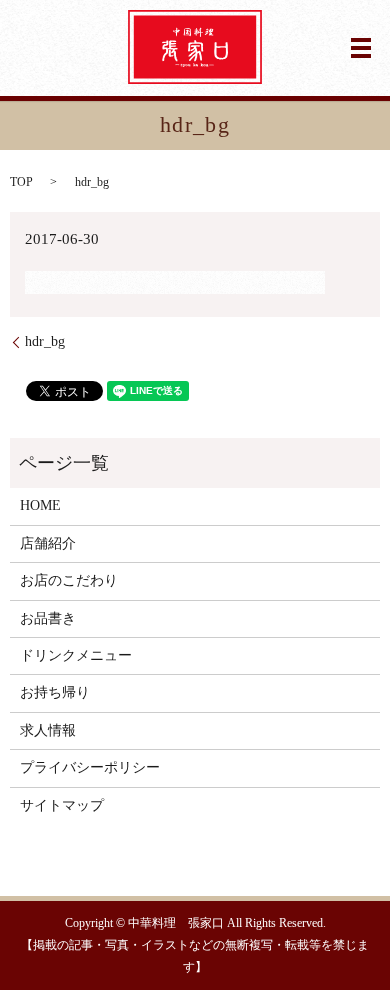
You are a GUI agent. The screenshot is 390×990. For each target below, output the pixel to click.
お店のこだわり (69, 580)
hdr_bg (45, 341)
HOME (40, 505)
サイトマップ (62, 805)
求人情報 (48, 730)
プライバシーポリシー (90, 767)
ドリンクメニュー (76, 655)
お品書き (48, 618)
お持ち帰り (55, 692)
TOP (21, 182)
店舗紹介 (48, 543)
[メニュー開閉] (361, 48)
